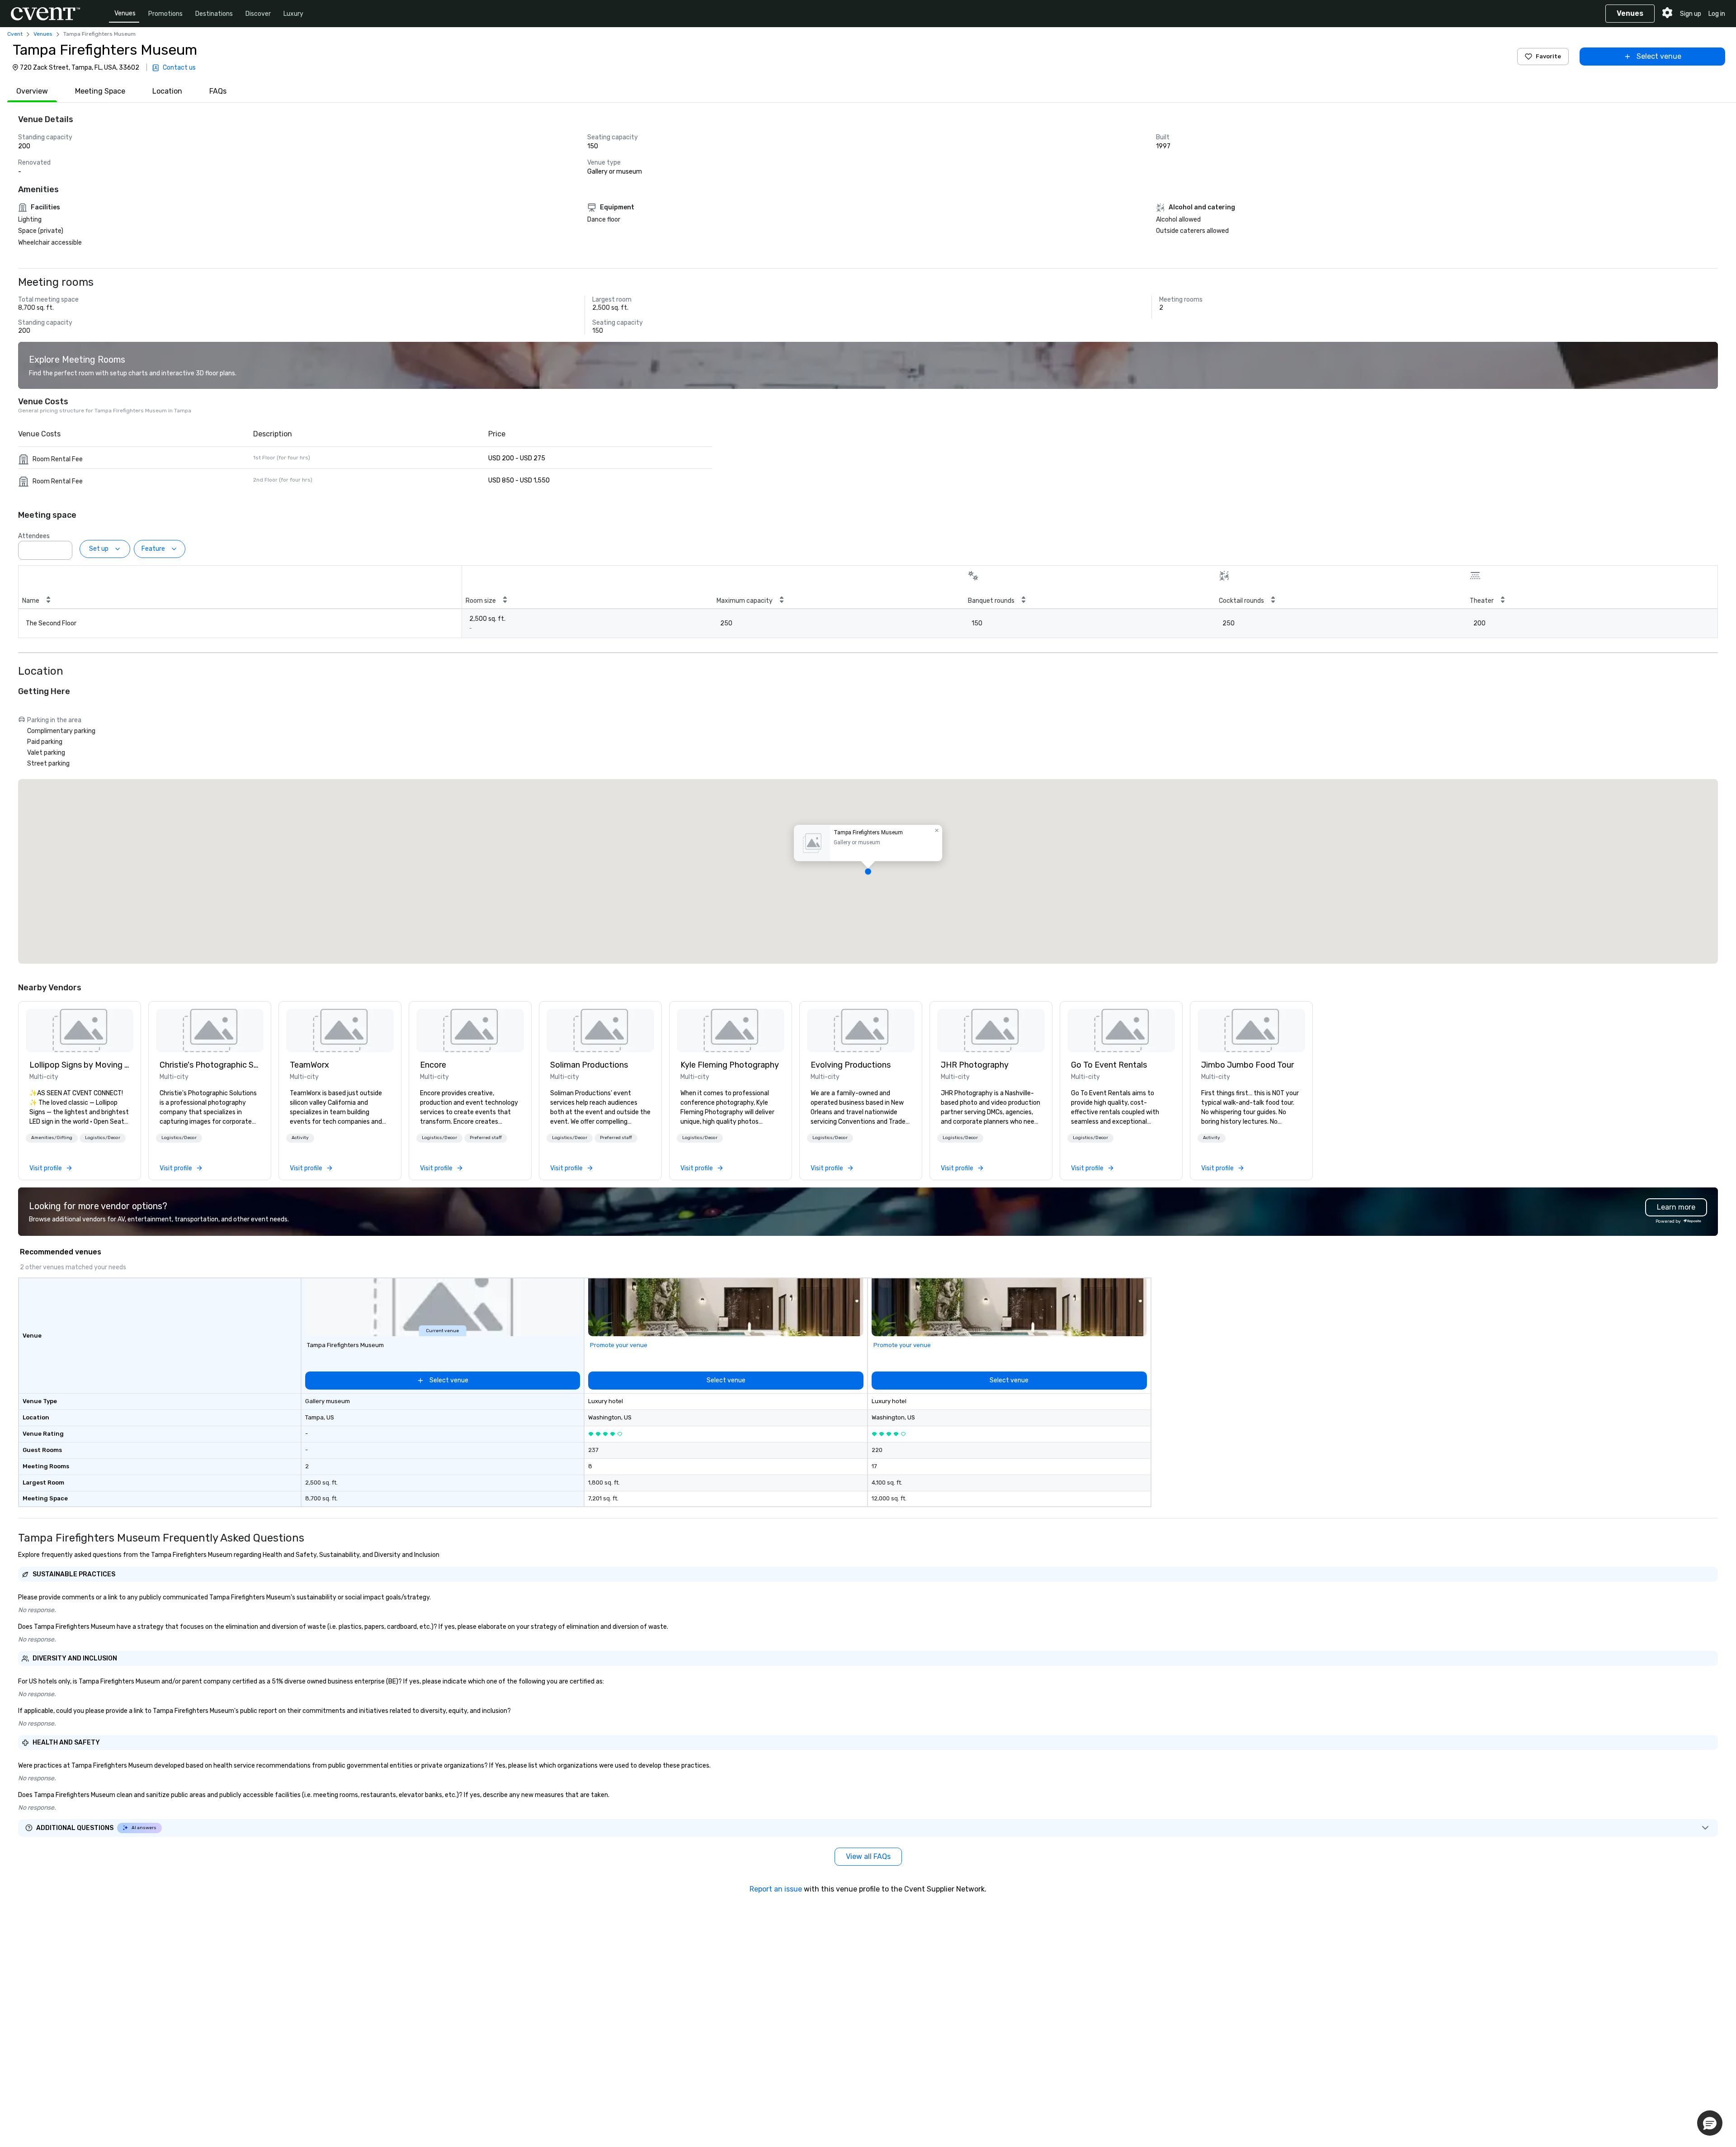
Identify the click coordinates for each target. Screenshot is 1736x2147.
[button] (63, 548)
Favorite (1548, 56)
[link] (80, 1031)
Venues (125, 13)
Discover (258, 14)
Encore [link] (433, 1065)
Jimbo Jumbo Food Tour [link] (1248, 1065)
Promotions (165, 14)
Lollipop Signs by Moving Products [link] (80, 1065)
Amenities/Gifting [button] (52, 1138)
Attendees (34, 536)
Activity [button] (300, 1138)
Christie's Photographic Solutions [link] (210, 1065)
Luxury (293, 14)
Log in (1717, 14)
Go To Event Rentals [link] (1109, 1065)
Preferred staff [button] (486, 1138)
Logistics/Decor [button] (103, 1138)
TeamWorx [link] (309, 1065)
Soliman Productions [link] (589, 1065)
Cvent (15, 34)
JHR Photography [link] (975, 1065)
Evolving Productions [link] (851, 1065)
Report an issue (776, 1889)
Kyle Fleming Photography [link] (730, 1065)
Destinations (214, 14)
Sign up (1691, 14)
